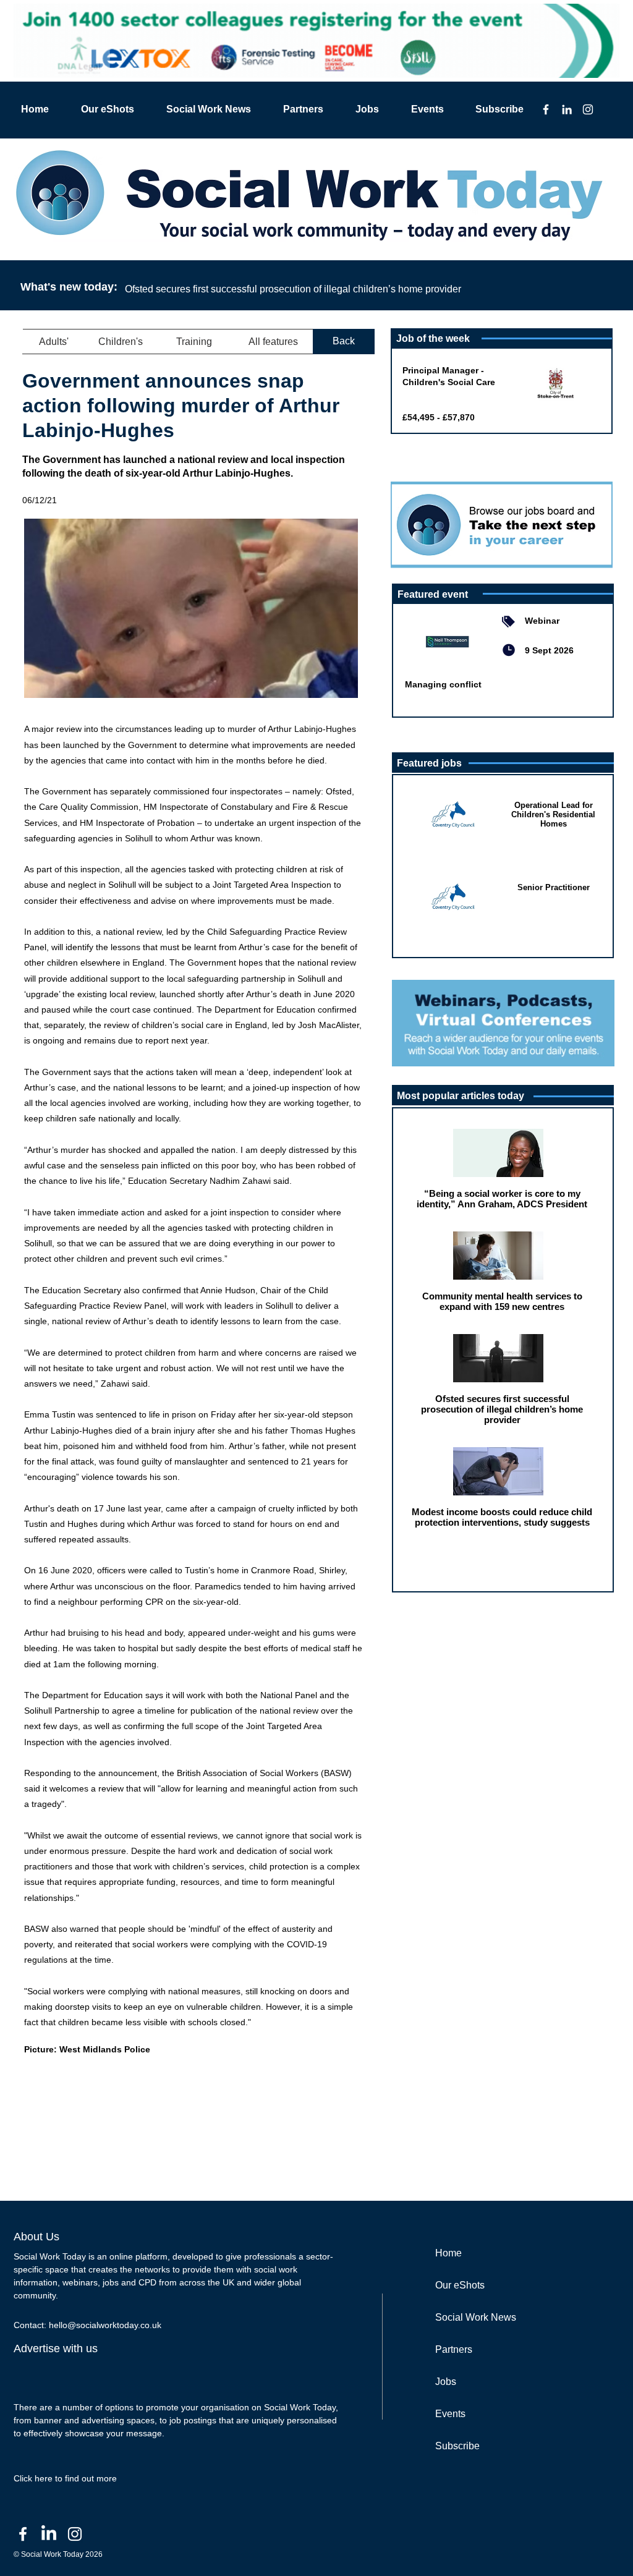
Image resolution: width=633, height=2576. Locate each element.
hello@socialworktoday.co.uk (105, 2325)
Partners (454, 2349)
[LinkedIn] (567, 109)
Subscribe (457, 2446)
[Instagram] (588, 109)
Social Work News (476, 2317)
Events (450, 2414)
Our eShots (460, 2285)
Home (448, 2253)
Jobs (446, 2382)
